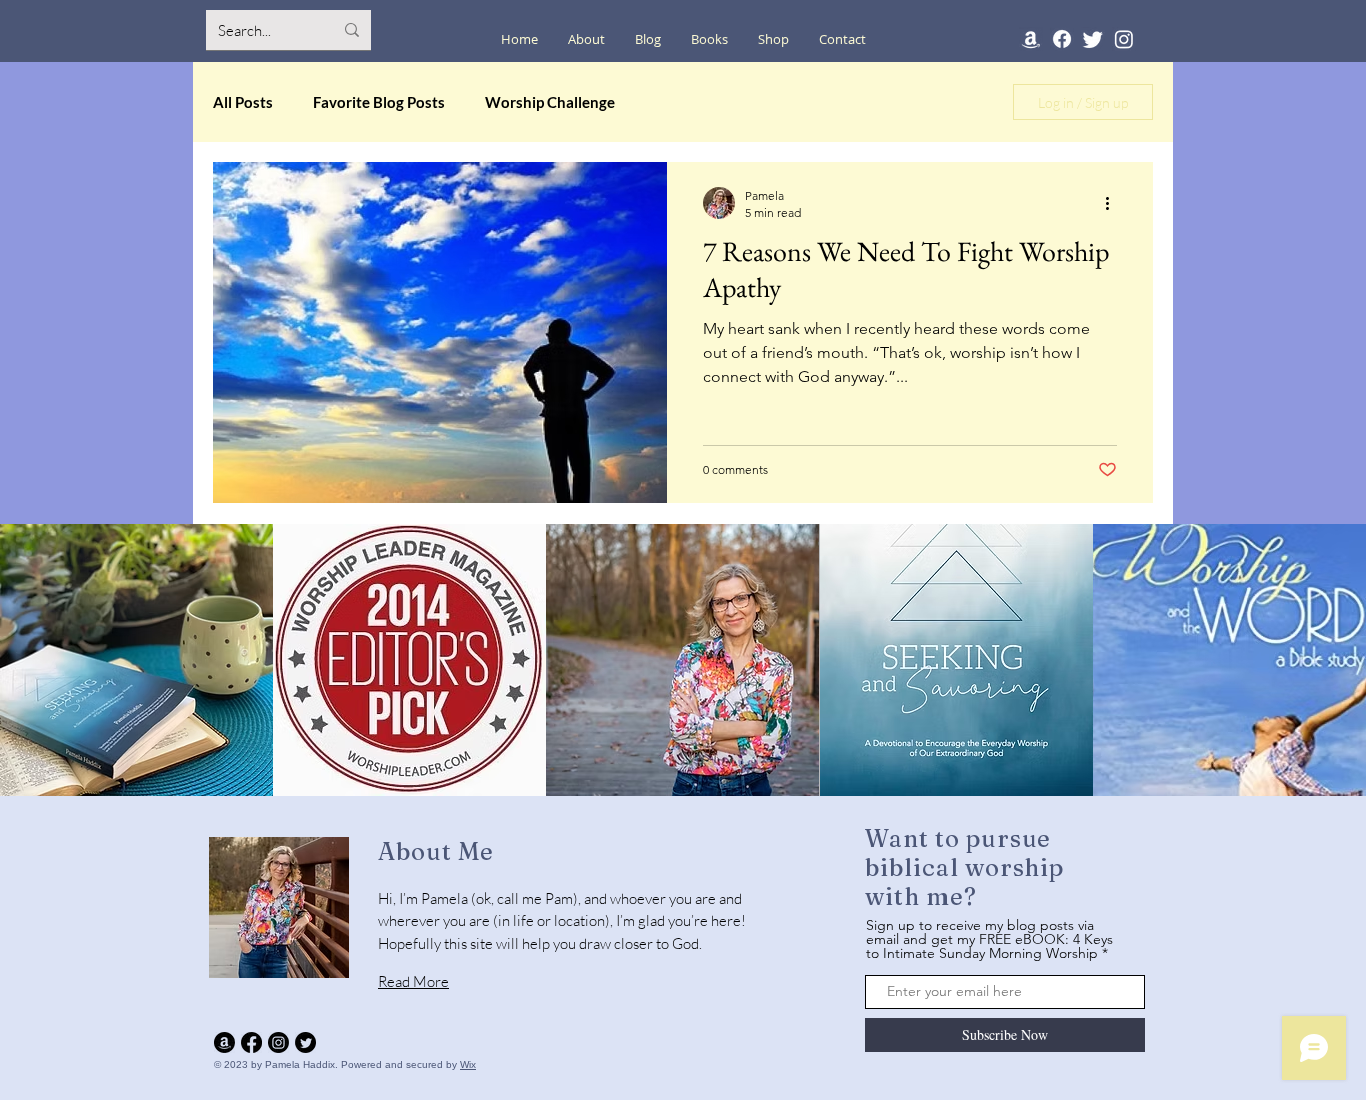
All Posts (243, 102)
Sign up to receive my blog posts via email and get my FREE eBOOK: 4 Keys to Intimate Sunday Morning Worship (989, 939)
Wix (468, 1064)
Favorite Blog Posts (379, 102)
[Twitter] (1093, 39)
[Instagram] (1124, 39)
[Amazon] (1031, 39)
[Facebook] (1062, 39)
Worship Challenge (550, 102)
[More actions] (1114, 203)
